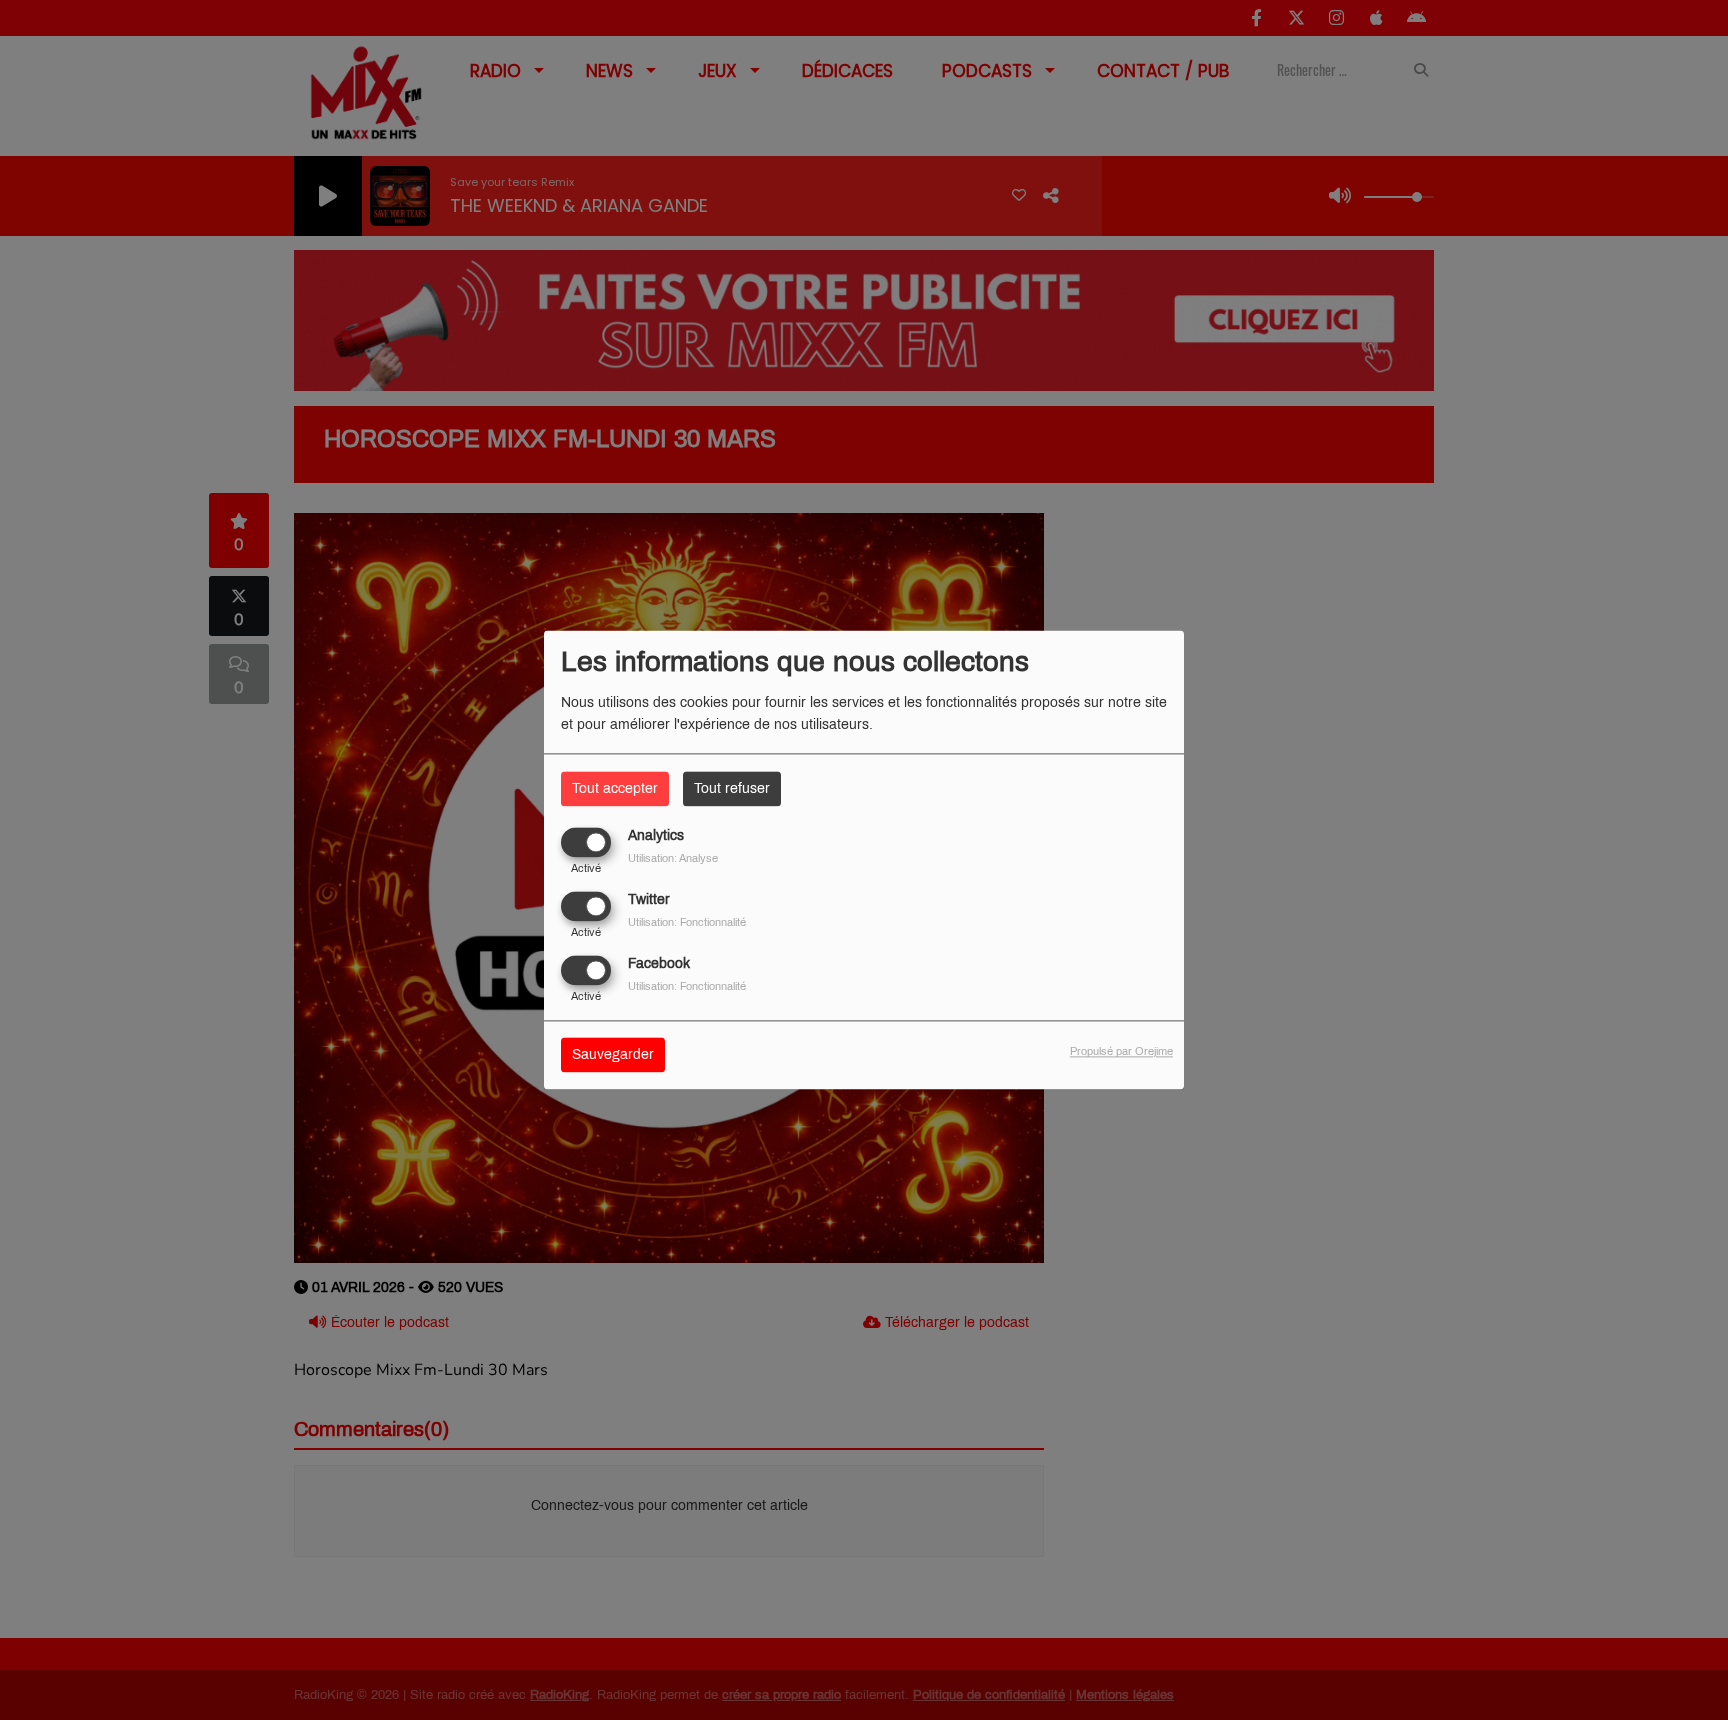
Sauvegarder (613, 1055)
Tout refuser (732, 788)
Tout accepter (615, 788)
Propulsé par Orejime (1121, 1052)
